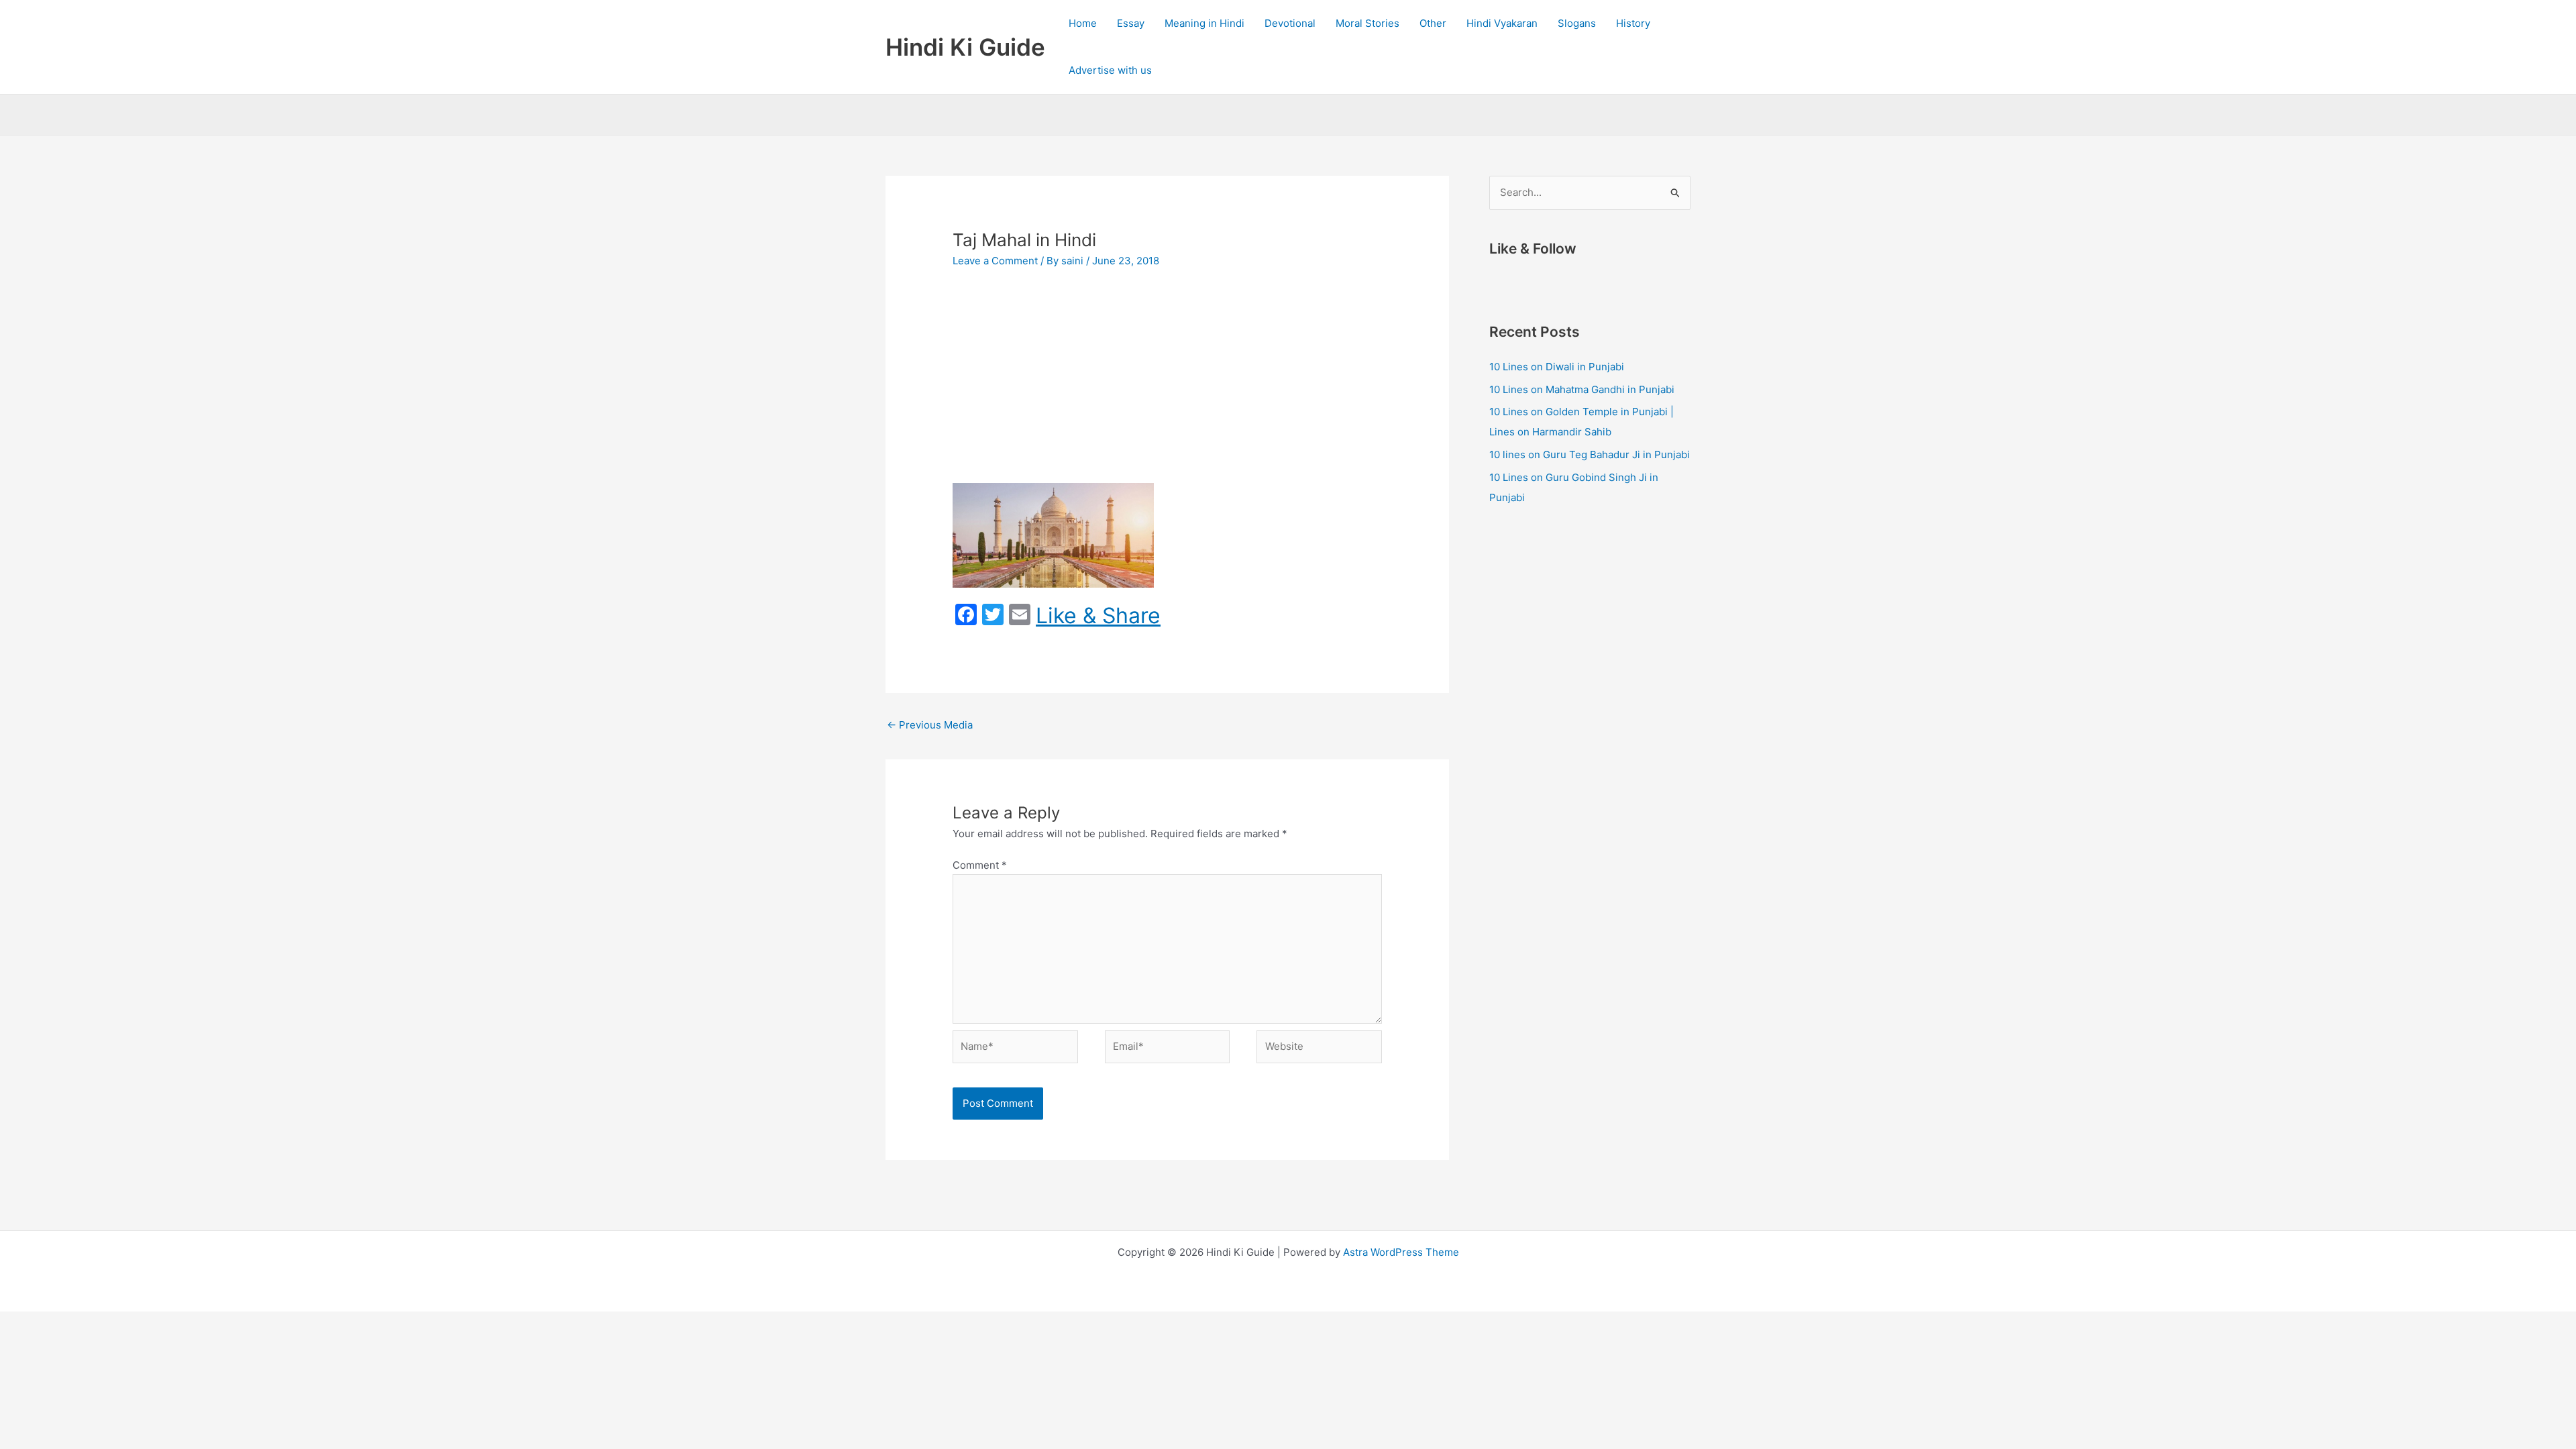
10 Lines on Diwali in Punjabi (1557, 367)
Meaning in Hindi (1204, 23)
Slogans (1577, 23)
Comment (980, 865)
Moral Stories (1367, 23)
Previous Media (930, 725)
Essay (1131, 23)
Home (1083, 23)
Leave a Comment (995, 261)
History (1633, 23)
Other (1433, 23)
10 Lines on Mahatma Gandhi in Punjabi (1582, 389)
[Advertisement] (1167, 382)
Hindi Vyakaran (1502, 23)
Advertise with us (1110, 70)
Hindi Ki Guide (965, 47)
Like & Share (1098, 616)
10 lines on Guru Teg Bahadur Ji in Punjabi (1590, 454)
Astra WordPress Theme (1401, 1252)
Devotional (1290, 23)
